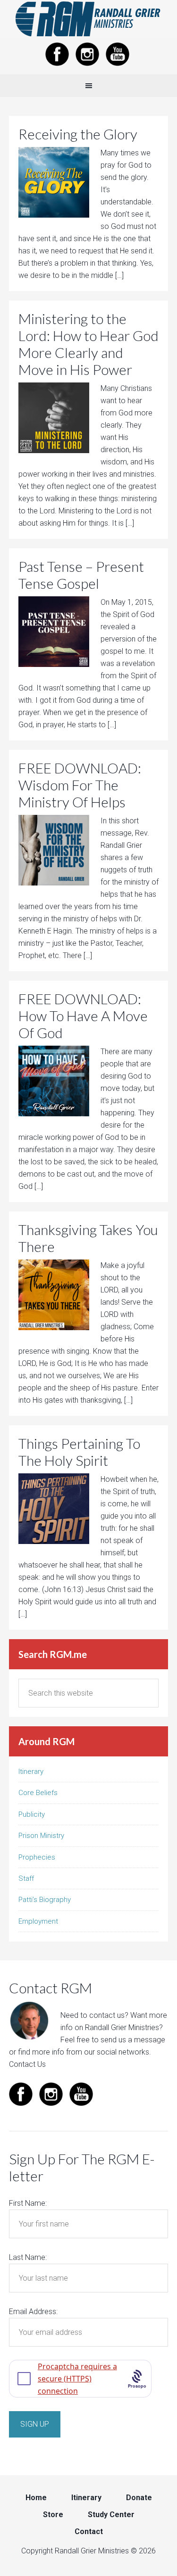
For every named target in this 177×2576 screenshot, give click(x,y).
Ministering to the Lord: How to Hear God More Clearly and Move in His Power (88, 344)
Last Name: (28, 2257)
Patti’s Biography (45, 1900)
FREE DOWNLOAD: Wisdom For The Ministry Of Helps (80, 785)
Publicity (32, 1814)
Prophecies (37, 1857)
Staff (26, 1878)
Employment (38, 1921)
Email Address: (33, 2312)
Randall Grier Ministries (88, 19)
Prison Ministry (41, 1836)
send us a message (133, 2040)
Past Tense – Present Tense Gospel (81, 575)
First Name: (28, 2203)
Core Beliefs (38, 1793)
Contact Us (27, 2064)
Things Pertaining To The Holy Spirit (79, 1452)
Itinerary (31, 1772)
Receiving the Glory (78, 134)
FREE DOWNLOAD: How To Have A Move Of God (83, 1016)
